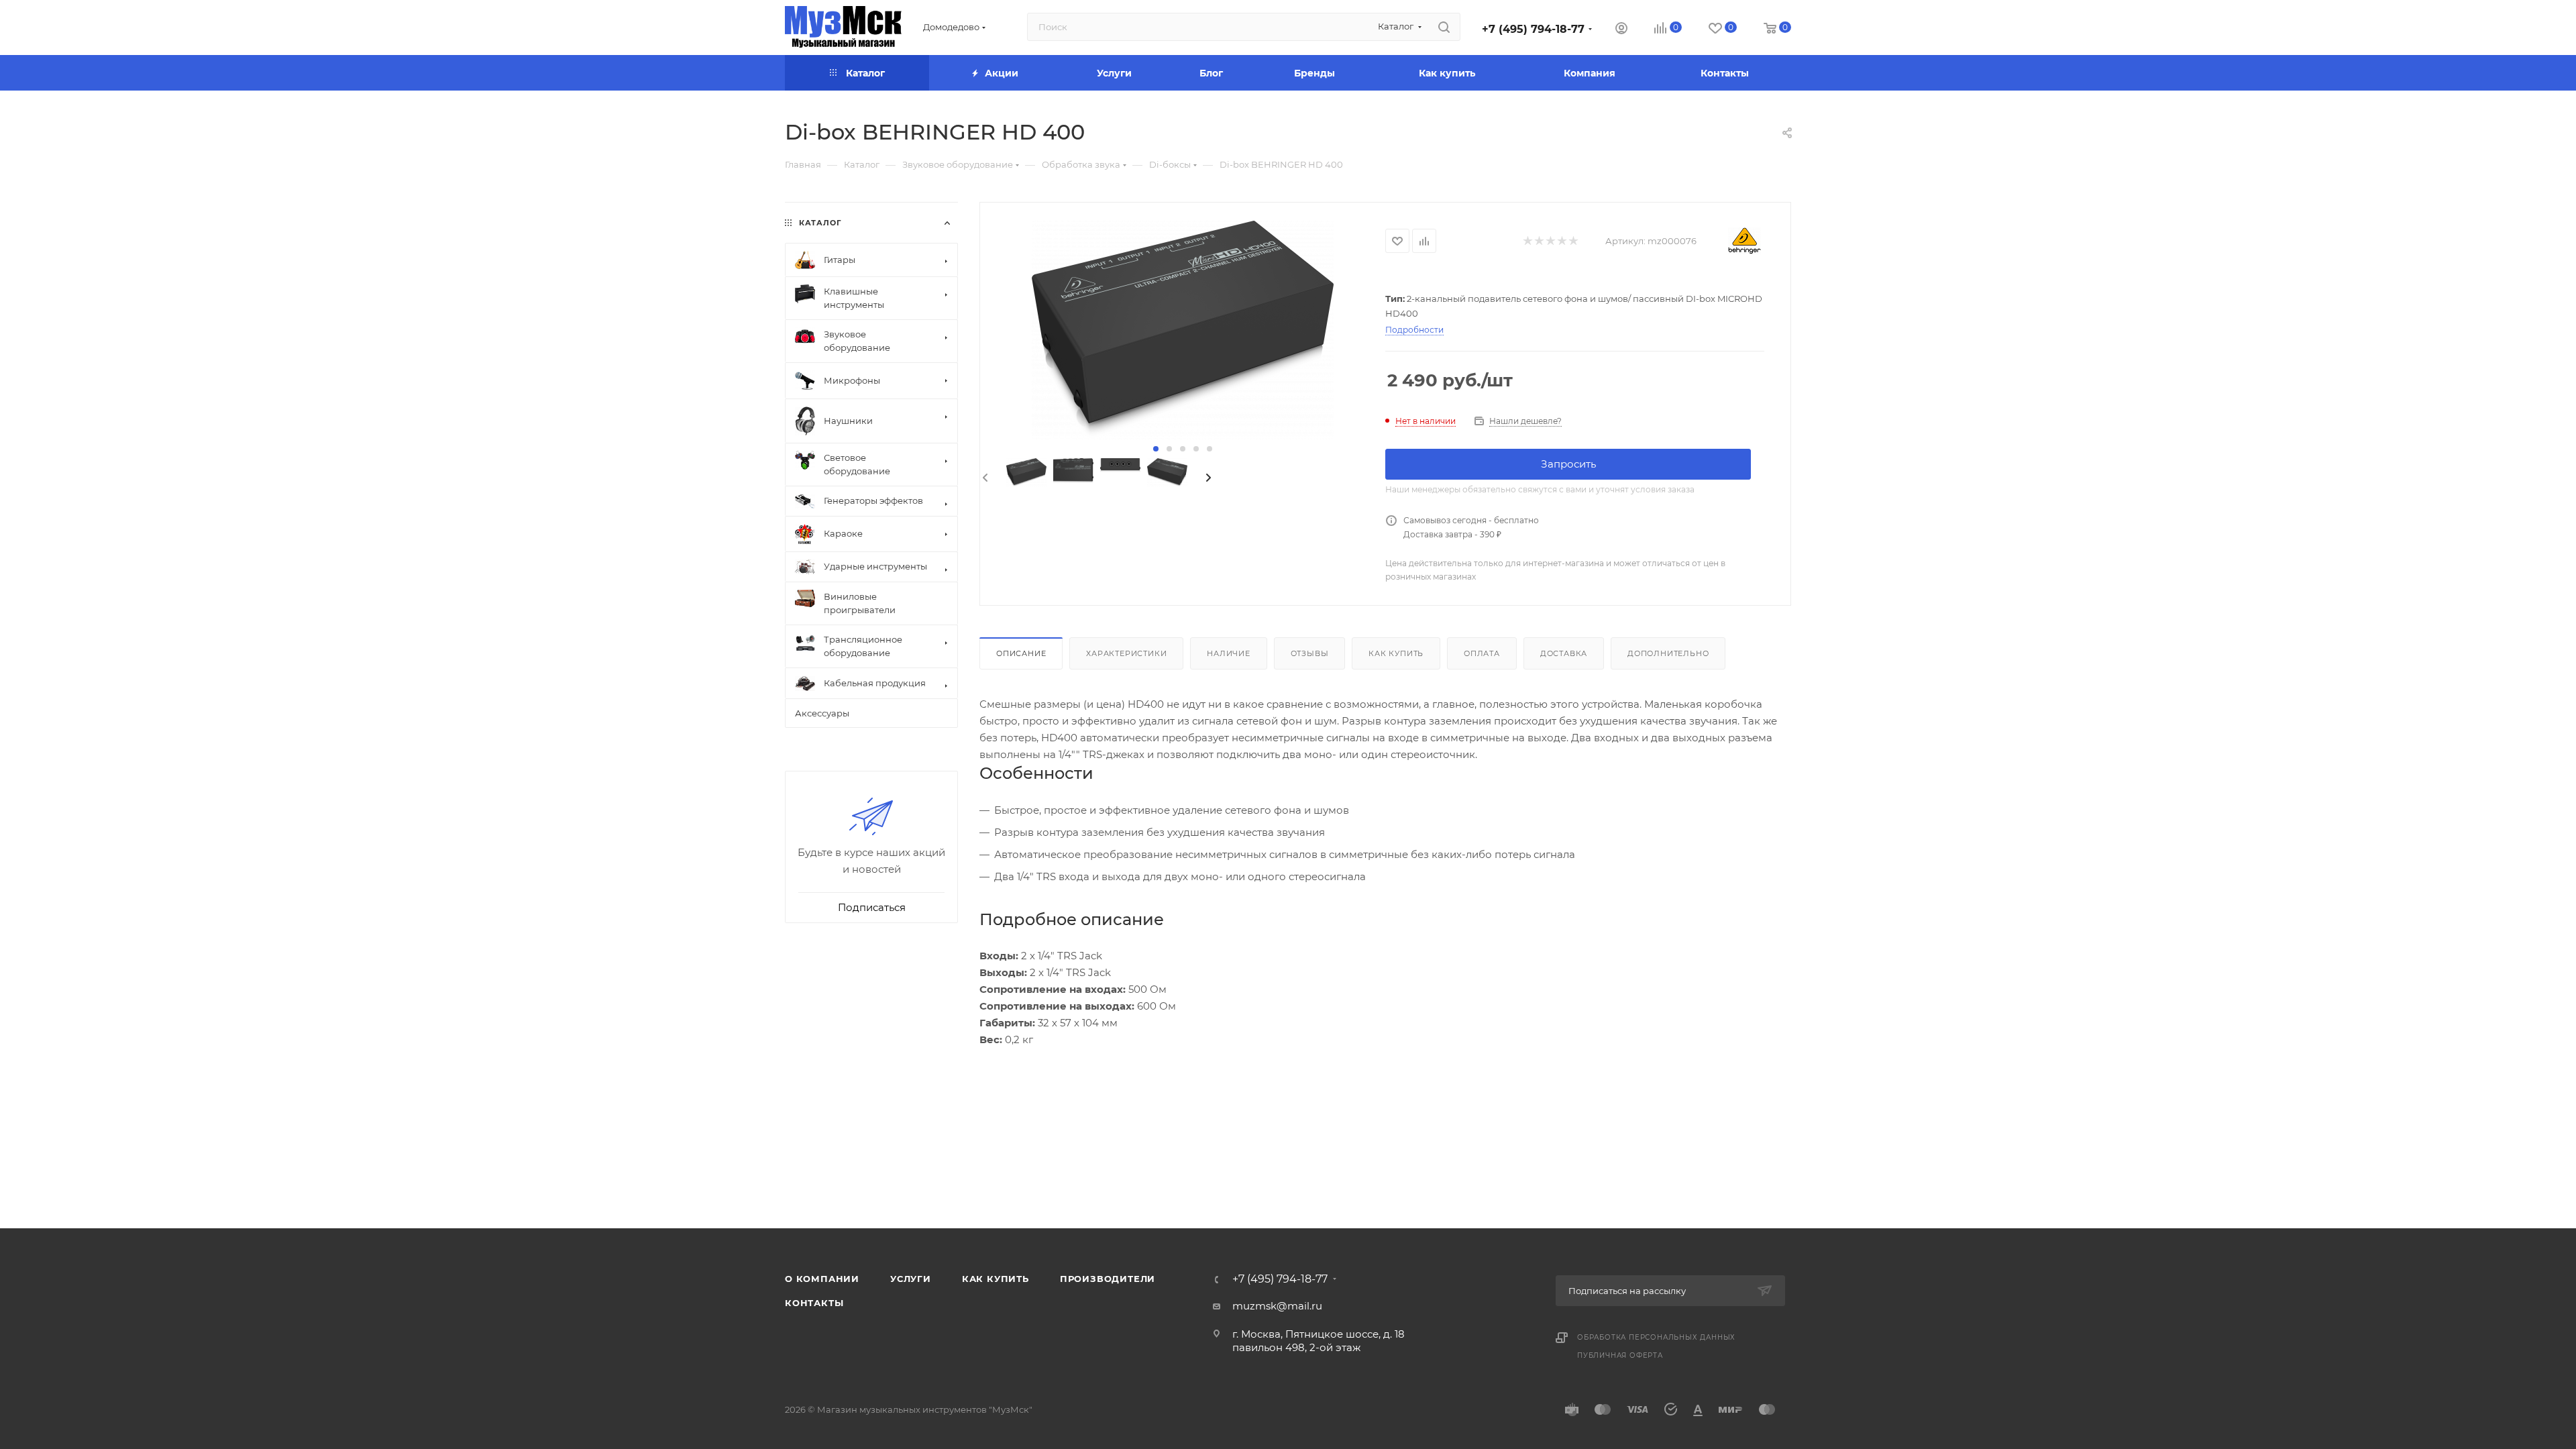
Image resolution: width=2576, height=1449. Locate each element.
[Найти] (1444, 27)
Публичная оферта (1620, 1355)
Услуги (911, 1279)
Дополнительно (1668, 653)
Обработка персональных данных (1656, 1337)
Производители (1108, 1279)
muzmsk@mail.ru (1277, 1306)
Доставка (1564, 653)
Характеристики (1126, 653)
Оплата (1482, 653)
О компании (822, 1279)
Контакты (814, 1303)
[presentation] (984, 478)
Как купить (1396, 653)
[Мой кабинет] (1621, 30)
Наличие (1229, 653)
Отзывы (1310, 653)
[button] (1156, 449)
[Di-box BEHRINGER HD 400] (1183, 330)
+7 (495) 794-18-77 (1533, 29)
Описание (1021, 653)
